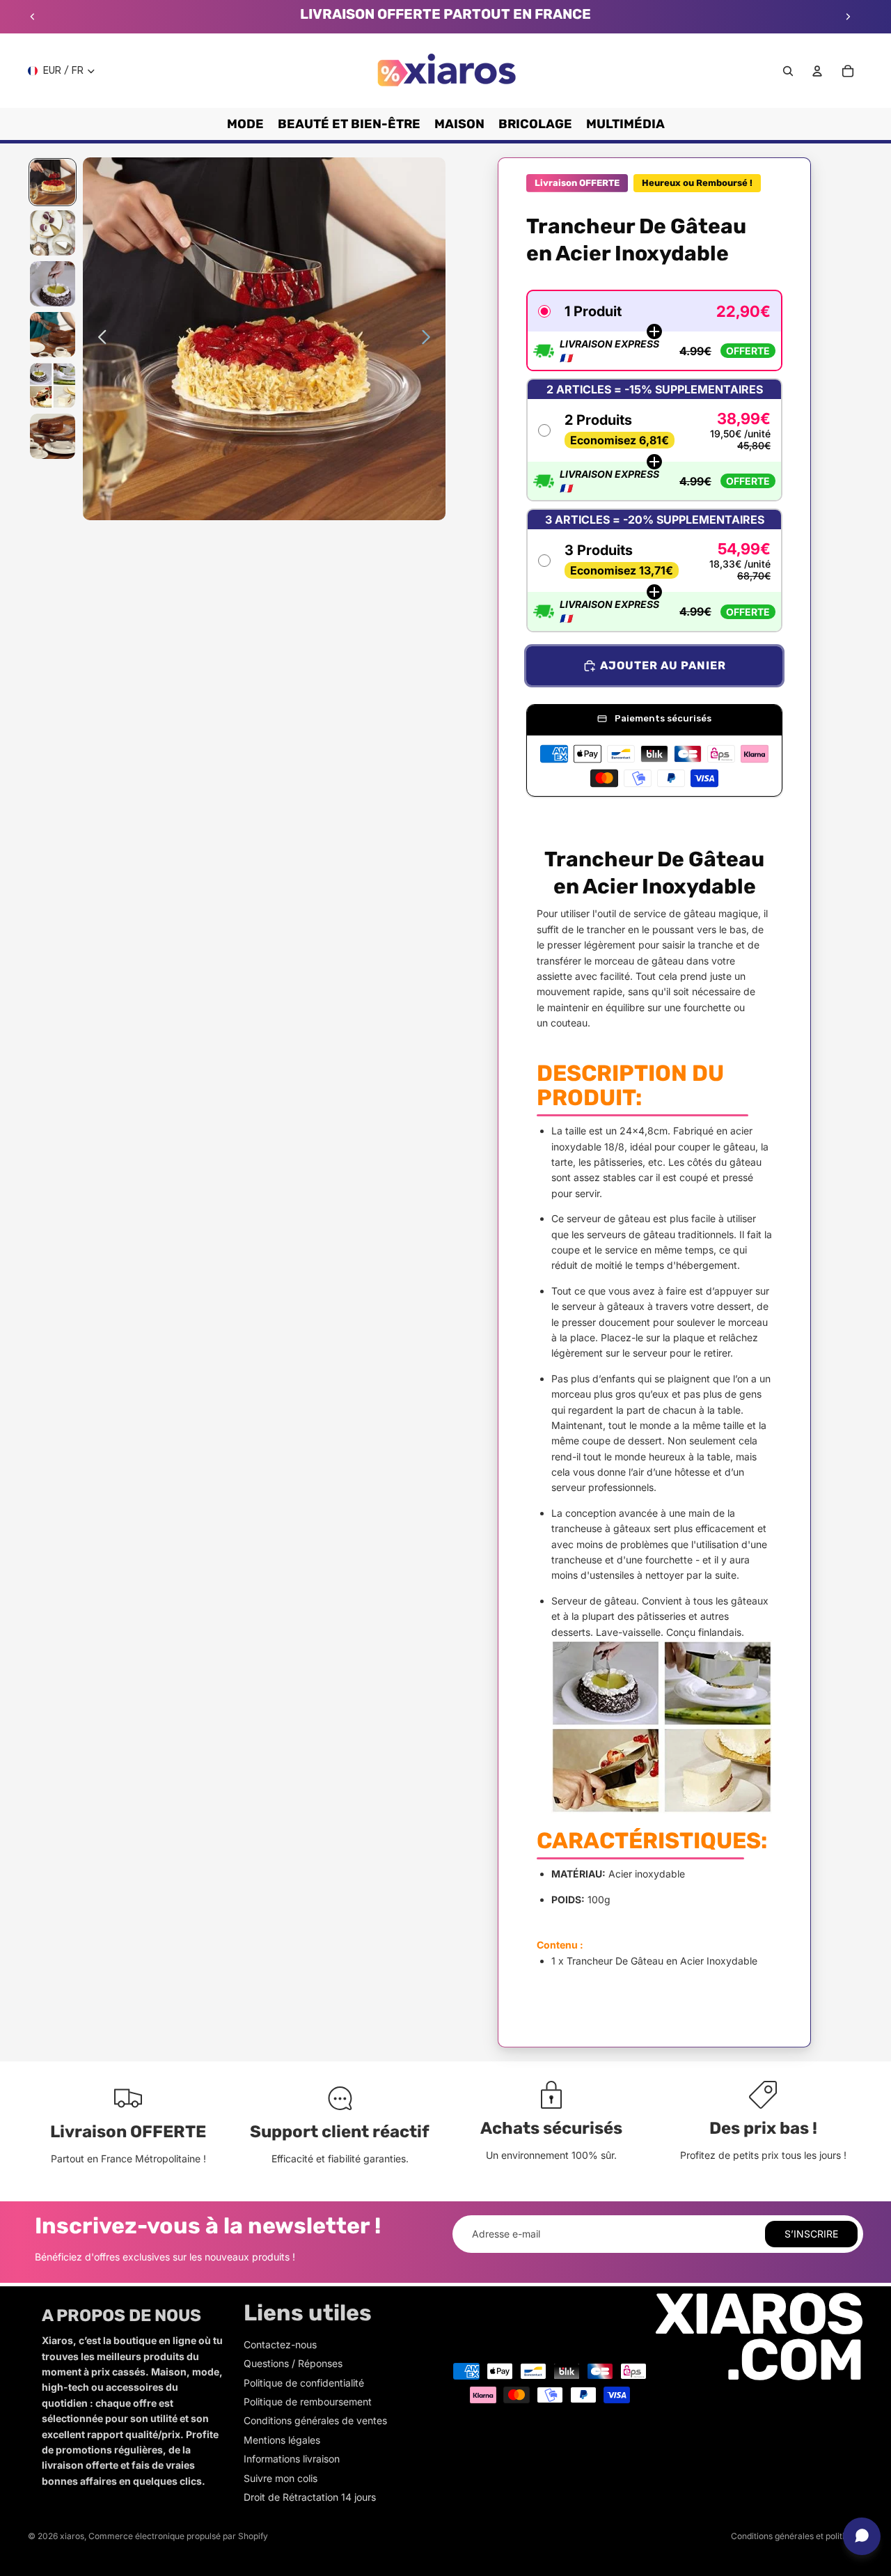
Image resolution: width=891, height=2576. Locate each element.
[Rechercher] (788, 71)
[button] (654, 330)
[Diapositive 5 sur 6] (53, 385)
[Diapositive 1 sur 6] (53, 182)
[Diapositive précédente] (33, 17)
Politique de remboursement (308, 2402)
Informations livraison (292, 2459)
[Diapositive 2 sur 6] (53, 233)
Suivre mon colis (281, 2478)
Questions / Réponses (293, 2363)
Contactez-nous (280, 2344)
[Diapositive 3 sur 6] (53, 284)
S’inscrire (811, 2234)
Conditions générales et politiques (797, 2536)
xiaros (72, 2536)
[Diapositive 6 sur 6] (53, 436)
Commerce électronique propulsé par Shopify (178, 2536)
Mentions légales (282, 2440)
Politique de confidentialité (304, 2383)
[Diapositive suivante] (848, 17)
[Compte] (817, 71)
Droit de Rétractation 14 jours (310, 2497)
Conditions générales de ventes (315, 2420)
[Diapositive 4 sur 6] (53, 335)
